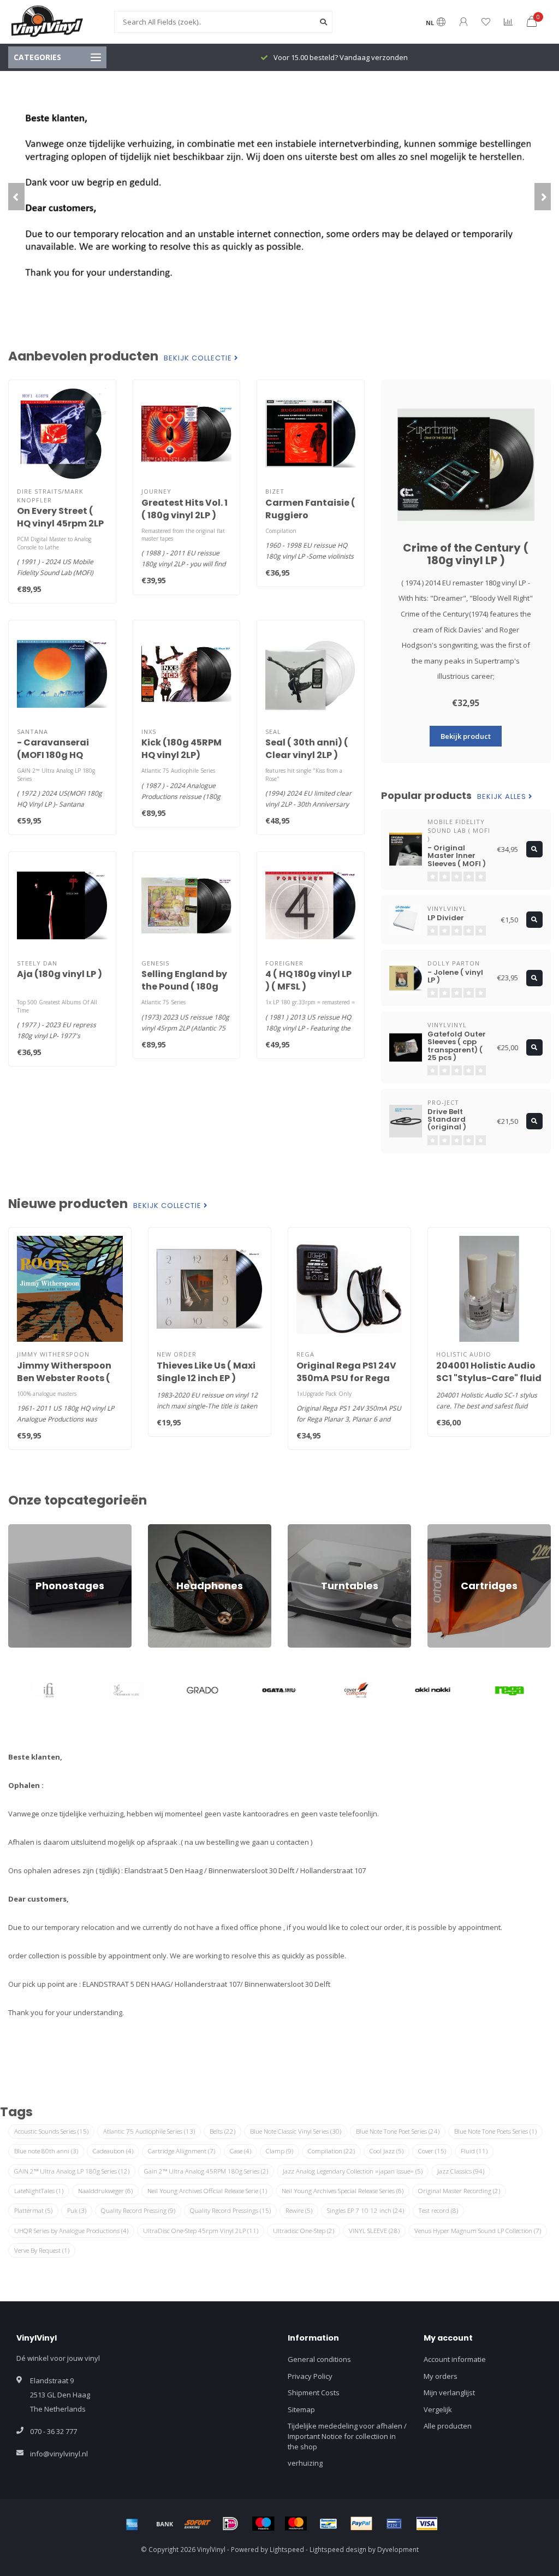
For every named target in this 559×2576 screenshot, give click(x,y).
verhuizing (305, 2463)
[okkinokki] (356, 1690)
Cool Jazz (386, 2151)
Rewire (299, 2210)
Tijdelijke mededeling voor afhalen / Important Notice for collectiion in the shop (347, 2436)
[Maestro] (263, 2524)
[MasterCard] (296, 2524)
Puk (77, 2210)
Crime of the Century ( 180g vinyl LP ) (466, 554)
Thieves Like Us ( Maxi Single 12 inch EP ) (206, 1372)
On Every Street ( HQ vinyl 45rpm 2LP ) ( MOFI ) (60, 523)
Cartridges (445, 1529)
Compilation (331, 2151)
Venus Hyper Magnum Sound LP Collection (478, 2231)
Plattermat (33, 2210)
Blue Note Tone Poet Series (398, 2131)
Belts (222, 2131)
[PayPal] (361, 2524)
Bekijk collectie (199, 358)
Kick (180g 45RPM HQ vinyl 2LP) (182, 749)
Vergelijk (438, 2409)
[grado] (126, 1690)
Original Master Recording (459, 2191)
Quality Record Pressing (138, 2210)
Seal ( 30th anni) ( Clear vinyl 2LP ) (307, 749)
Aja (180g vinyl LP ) (60, 974)
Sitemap (301, 2409)
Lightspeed (287, 2549)
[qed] (510, 1690)
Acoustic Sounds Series (51, 2131)
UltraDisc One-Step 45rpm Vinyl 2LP (201, 2231)
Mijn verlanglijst (449, 2393)
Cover (432, 2151)
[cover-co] (280, 1690)
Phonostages (30, 1529)
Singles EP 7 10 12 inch (365, 2210)
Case (240, 2151)
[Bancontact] (329, 2524)
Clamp (279, 2151)
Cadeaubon (113, 2151)
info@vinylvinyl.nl (59, 2454)
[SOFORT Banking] (198, 2524)
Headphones (170, 1529)
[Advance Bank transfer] (165, 2524)
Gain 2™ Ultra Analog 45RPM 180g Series (206, 2171)
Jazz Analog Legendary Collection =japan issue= (353, 2171)
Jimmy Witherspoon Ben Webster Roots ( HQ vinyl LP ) (64, 1378)
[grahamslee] (49, 1690)
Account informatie (455, 2359)
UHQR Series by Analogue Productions (71, 2231)
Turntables (306, 1529)
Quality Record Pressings (230, 2210)
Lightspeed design (338, 2549)
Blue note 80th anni (46, 2151)
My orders (441, 2376)
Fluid (474, 2151)
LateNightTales (39, 2191)
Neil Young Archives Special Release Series (343, 2191)
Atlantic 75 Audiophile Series (149, 2131)
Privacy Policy (310, 2376)
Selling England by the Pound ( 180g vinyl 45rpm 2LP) (184, 987)
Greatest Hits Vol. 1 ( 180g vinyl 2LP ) (185, 509)
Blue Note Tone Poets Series (495, 2131)
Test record (438, 2210)
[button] (16, 197)
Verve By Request (42, 2250)
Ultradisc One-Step (304, 2231)
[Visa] (427, 2524)
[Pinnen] (394, 2524)
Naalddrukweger (105, 2191)
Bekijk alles (503, 797)
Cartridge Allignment (182, 2151)
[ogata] (203, 1690)
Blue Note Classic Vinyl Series (296, 2131)
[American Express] (132, 2524)
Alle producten (448, 2426)
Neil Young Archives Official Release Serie (207, 2191)
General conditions (319, 2359)
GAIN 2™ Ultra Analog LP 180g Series (72, 2171)
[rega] (433, 1690)
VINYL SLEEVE (374, 2231)
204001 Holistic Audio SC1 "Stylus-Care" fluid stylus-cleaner (489, 1378)
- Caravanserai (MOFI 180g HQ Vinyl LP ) (53, 755)
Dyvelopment (398, 2549)
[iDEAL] (230, 2524)
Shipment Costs (314, 2393)
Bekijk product (466, 736)
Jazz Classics (461, 2171)
